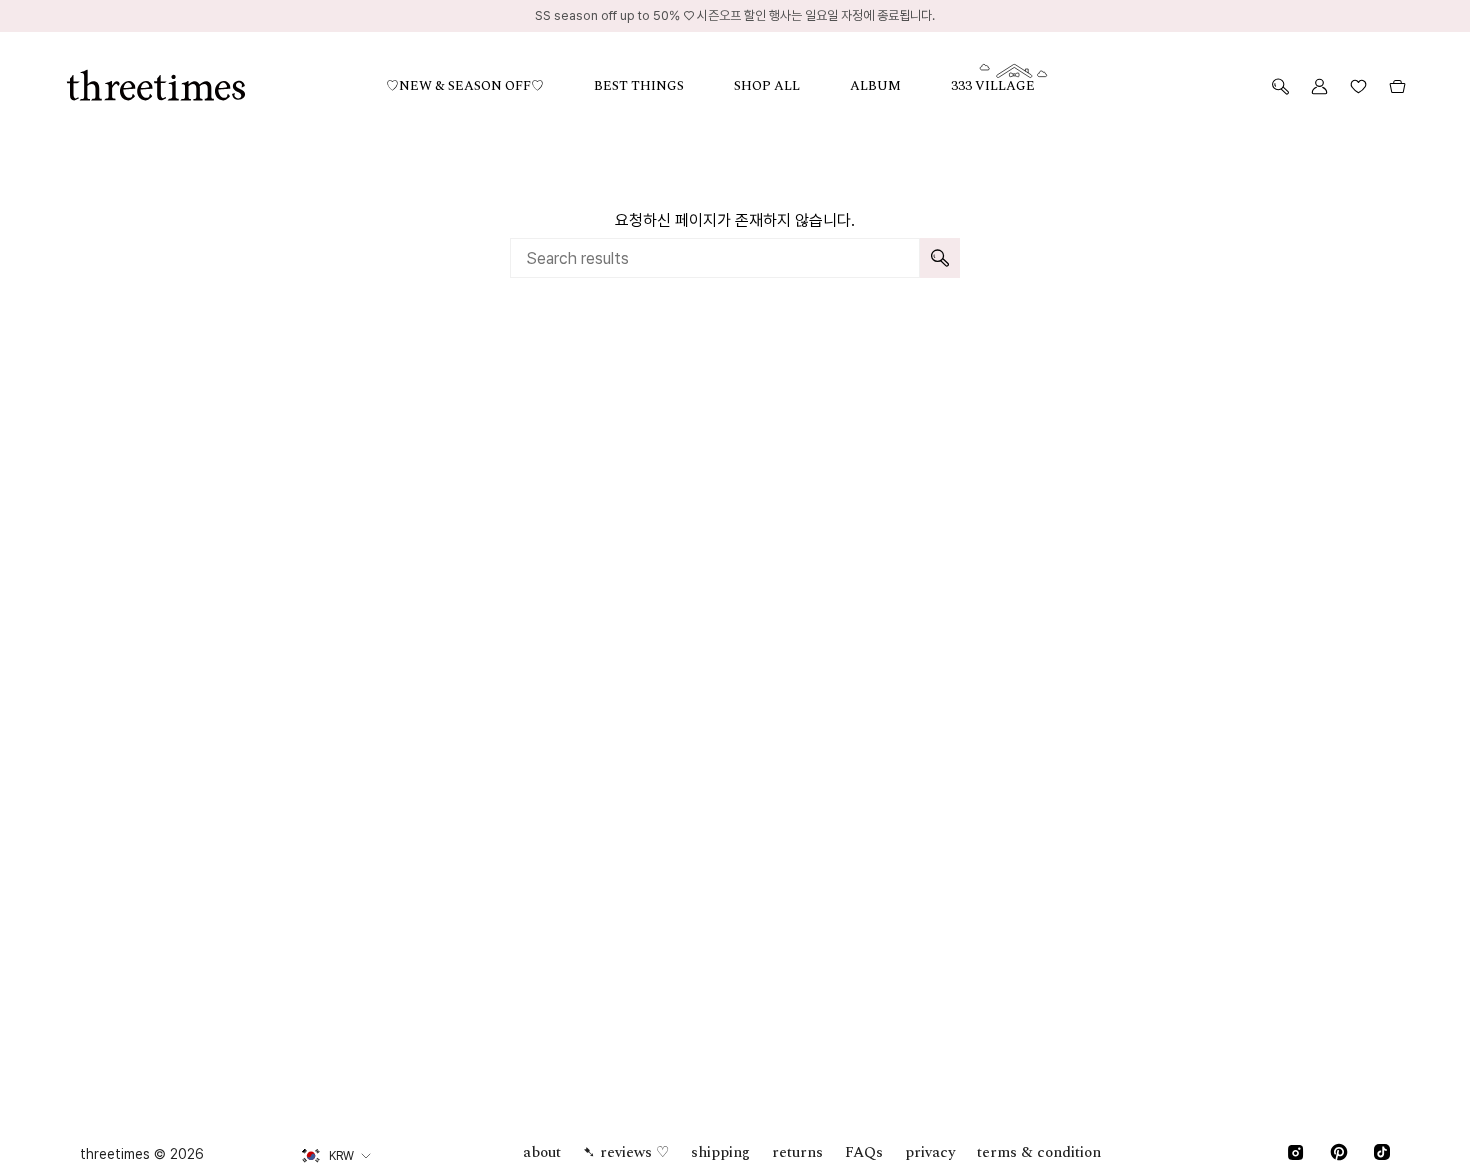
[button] (490, 86)
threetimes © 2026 (142, 1154)
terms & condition (1039, 1152)
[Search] (940, 258)
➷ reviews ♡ (626, 1152)
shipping (720, 1152)
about (542, 1152)
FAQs (864, 1152)
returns (797, 1152)
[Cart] (1397, 86)
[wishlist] (1358, 86)
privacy (930, 1152)
